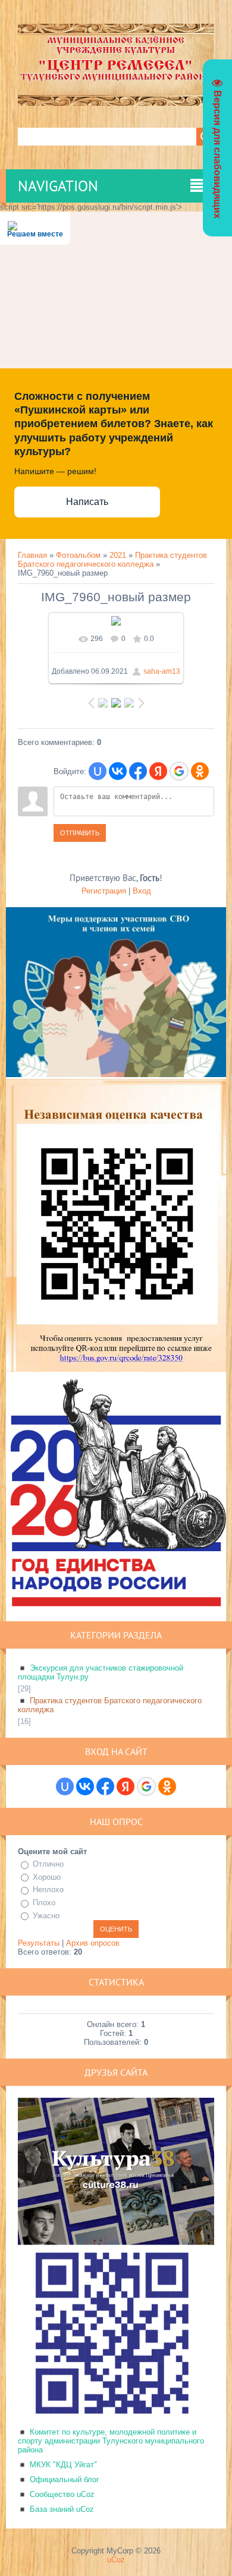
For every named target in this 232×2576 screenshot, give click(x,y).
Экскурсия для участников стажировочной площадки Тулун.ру (101, 1672)
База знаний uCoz (62, 2509)
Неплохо (48, 1890)
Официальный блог (65, 2479)
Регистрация (104, 891)
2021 (118, 555)
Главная (32, 555)
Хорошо (47, 1877)
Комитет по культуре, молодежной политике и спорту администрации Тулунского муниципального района (111, 2441)
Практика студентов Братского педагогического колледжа (112, 560)
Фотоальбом (78, 555)
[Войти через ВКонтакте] (118, 771)
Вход (142, 891)
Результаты (39, 1943)
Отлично (48, 1864)
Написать (87, 502)
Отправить (80, 833)
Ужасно (46, 1916)
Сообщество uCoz (62, 2494)
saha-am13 (162, 671)
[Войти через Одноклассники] (200, 771)
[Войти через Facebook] (138, 771)
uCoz (116, 2560)
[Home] (116, 101)
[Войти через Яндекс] (158, 771)
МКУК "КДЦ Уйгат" (63, 2465)
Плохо (44, 1903)
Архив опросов (93, 1943)
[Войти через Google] (179, 771)
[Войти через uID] (98, 771)
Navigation (58, 186)
